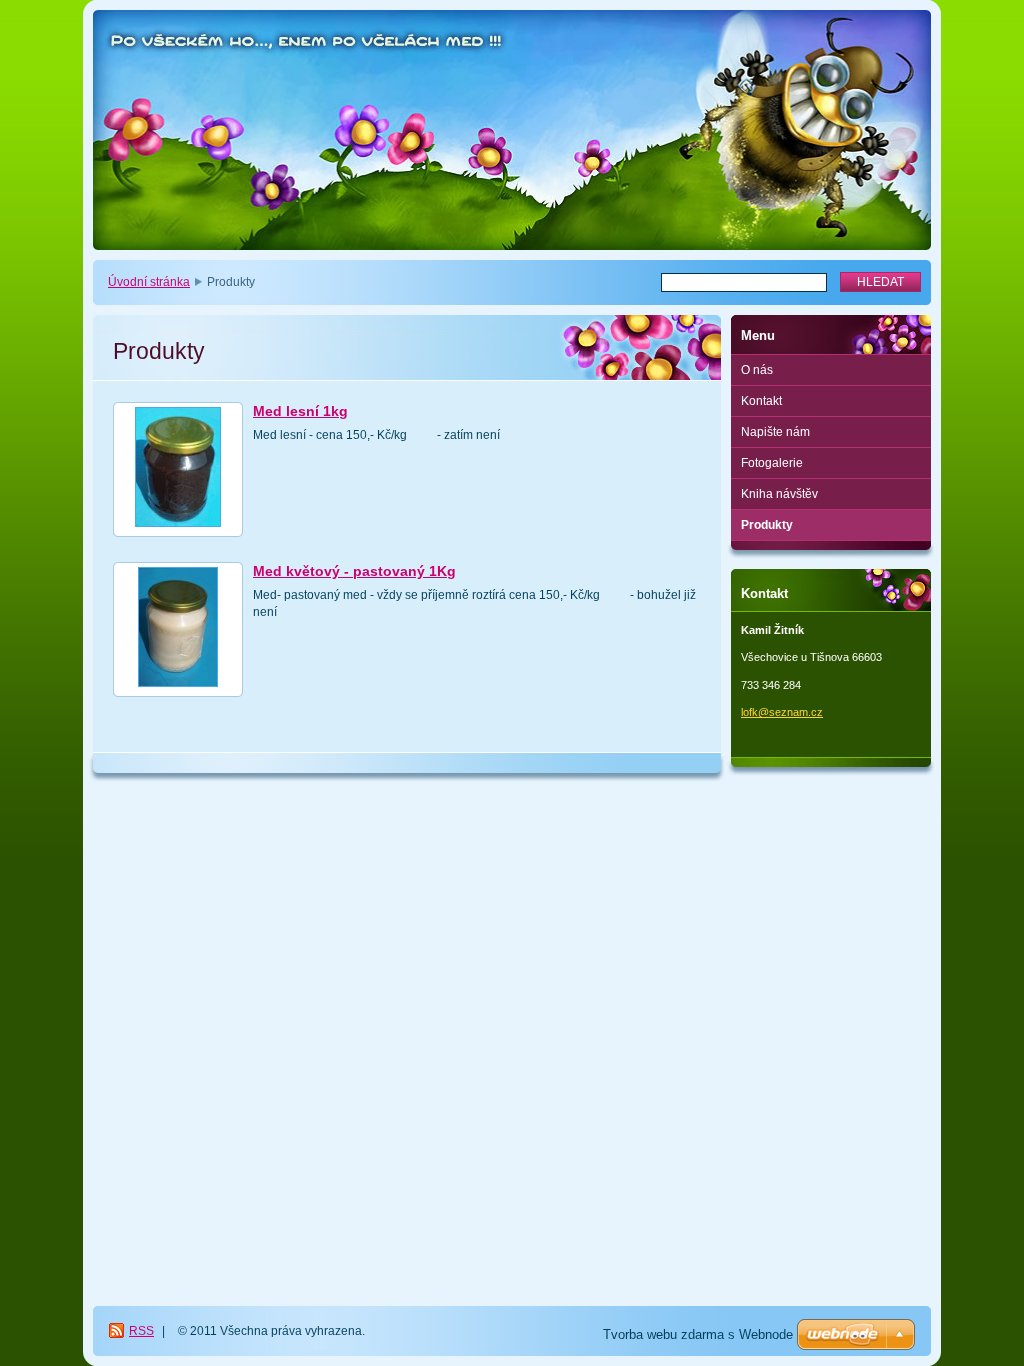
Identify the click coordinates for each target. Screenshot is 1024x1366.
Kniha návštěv (779, 494)
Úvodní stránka (149, 282)
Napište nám (775, 432)
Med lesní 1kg (300, 411)
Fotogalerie (772, 463)
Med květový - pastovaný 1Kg (354, 571)
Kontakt (761, 401)
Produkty (767, 525)
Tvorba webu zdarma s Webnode (698, 1334)
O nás (757, 370)
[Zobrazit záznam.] (178, 469)
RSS (141, 1331)
